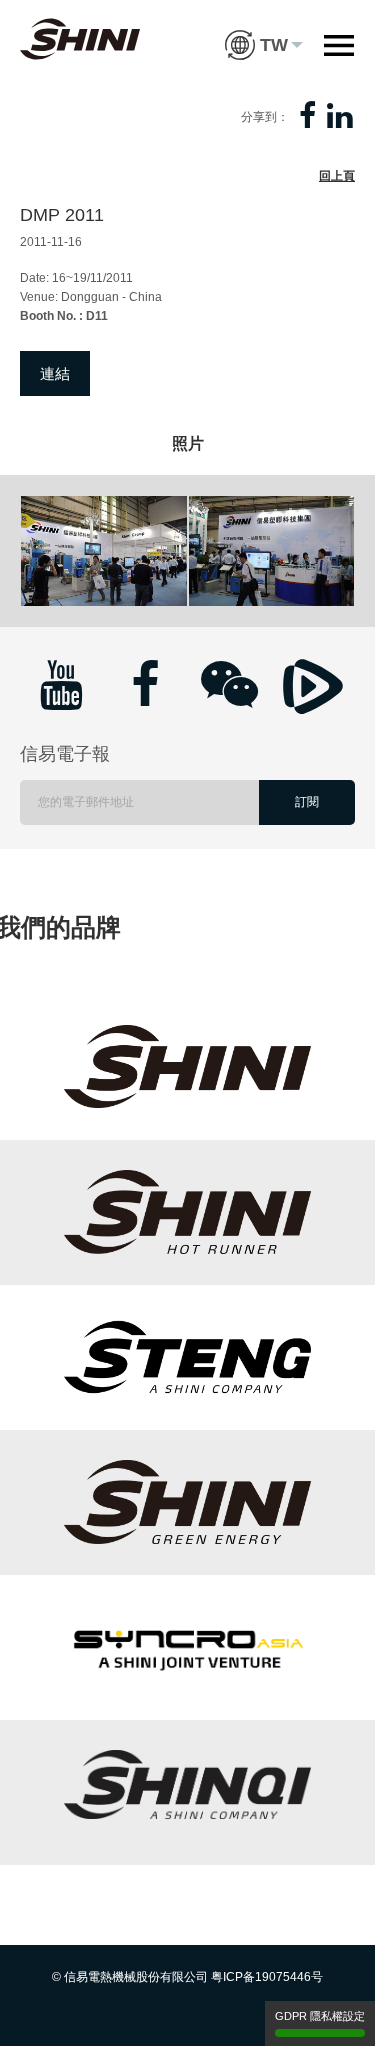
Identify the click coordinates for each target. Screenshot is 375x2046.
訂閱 (307, 802)
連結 (55, 373)
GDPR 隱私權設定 (320, 2016)
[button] (264, 30)
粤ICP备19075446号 (267, 1977)
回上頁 (337, 176)
